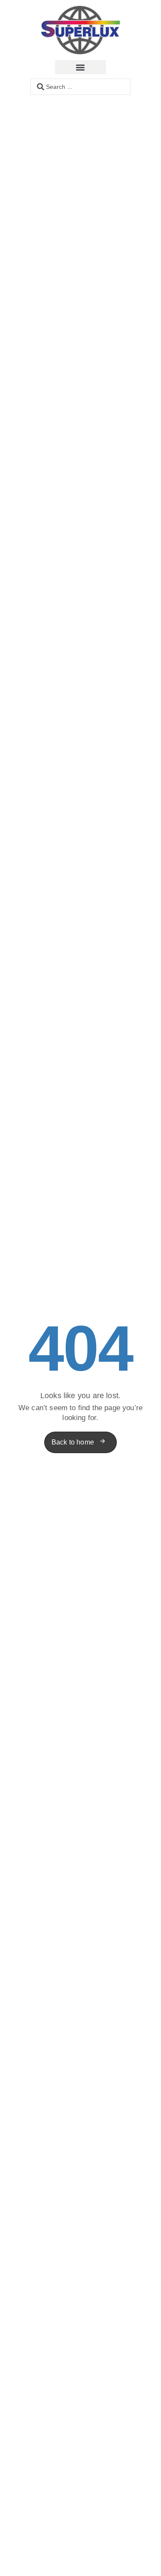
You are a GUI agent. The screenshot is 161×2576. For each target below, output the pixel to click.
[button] (80, 67)
